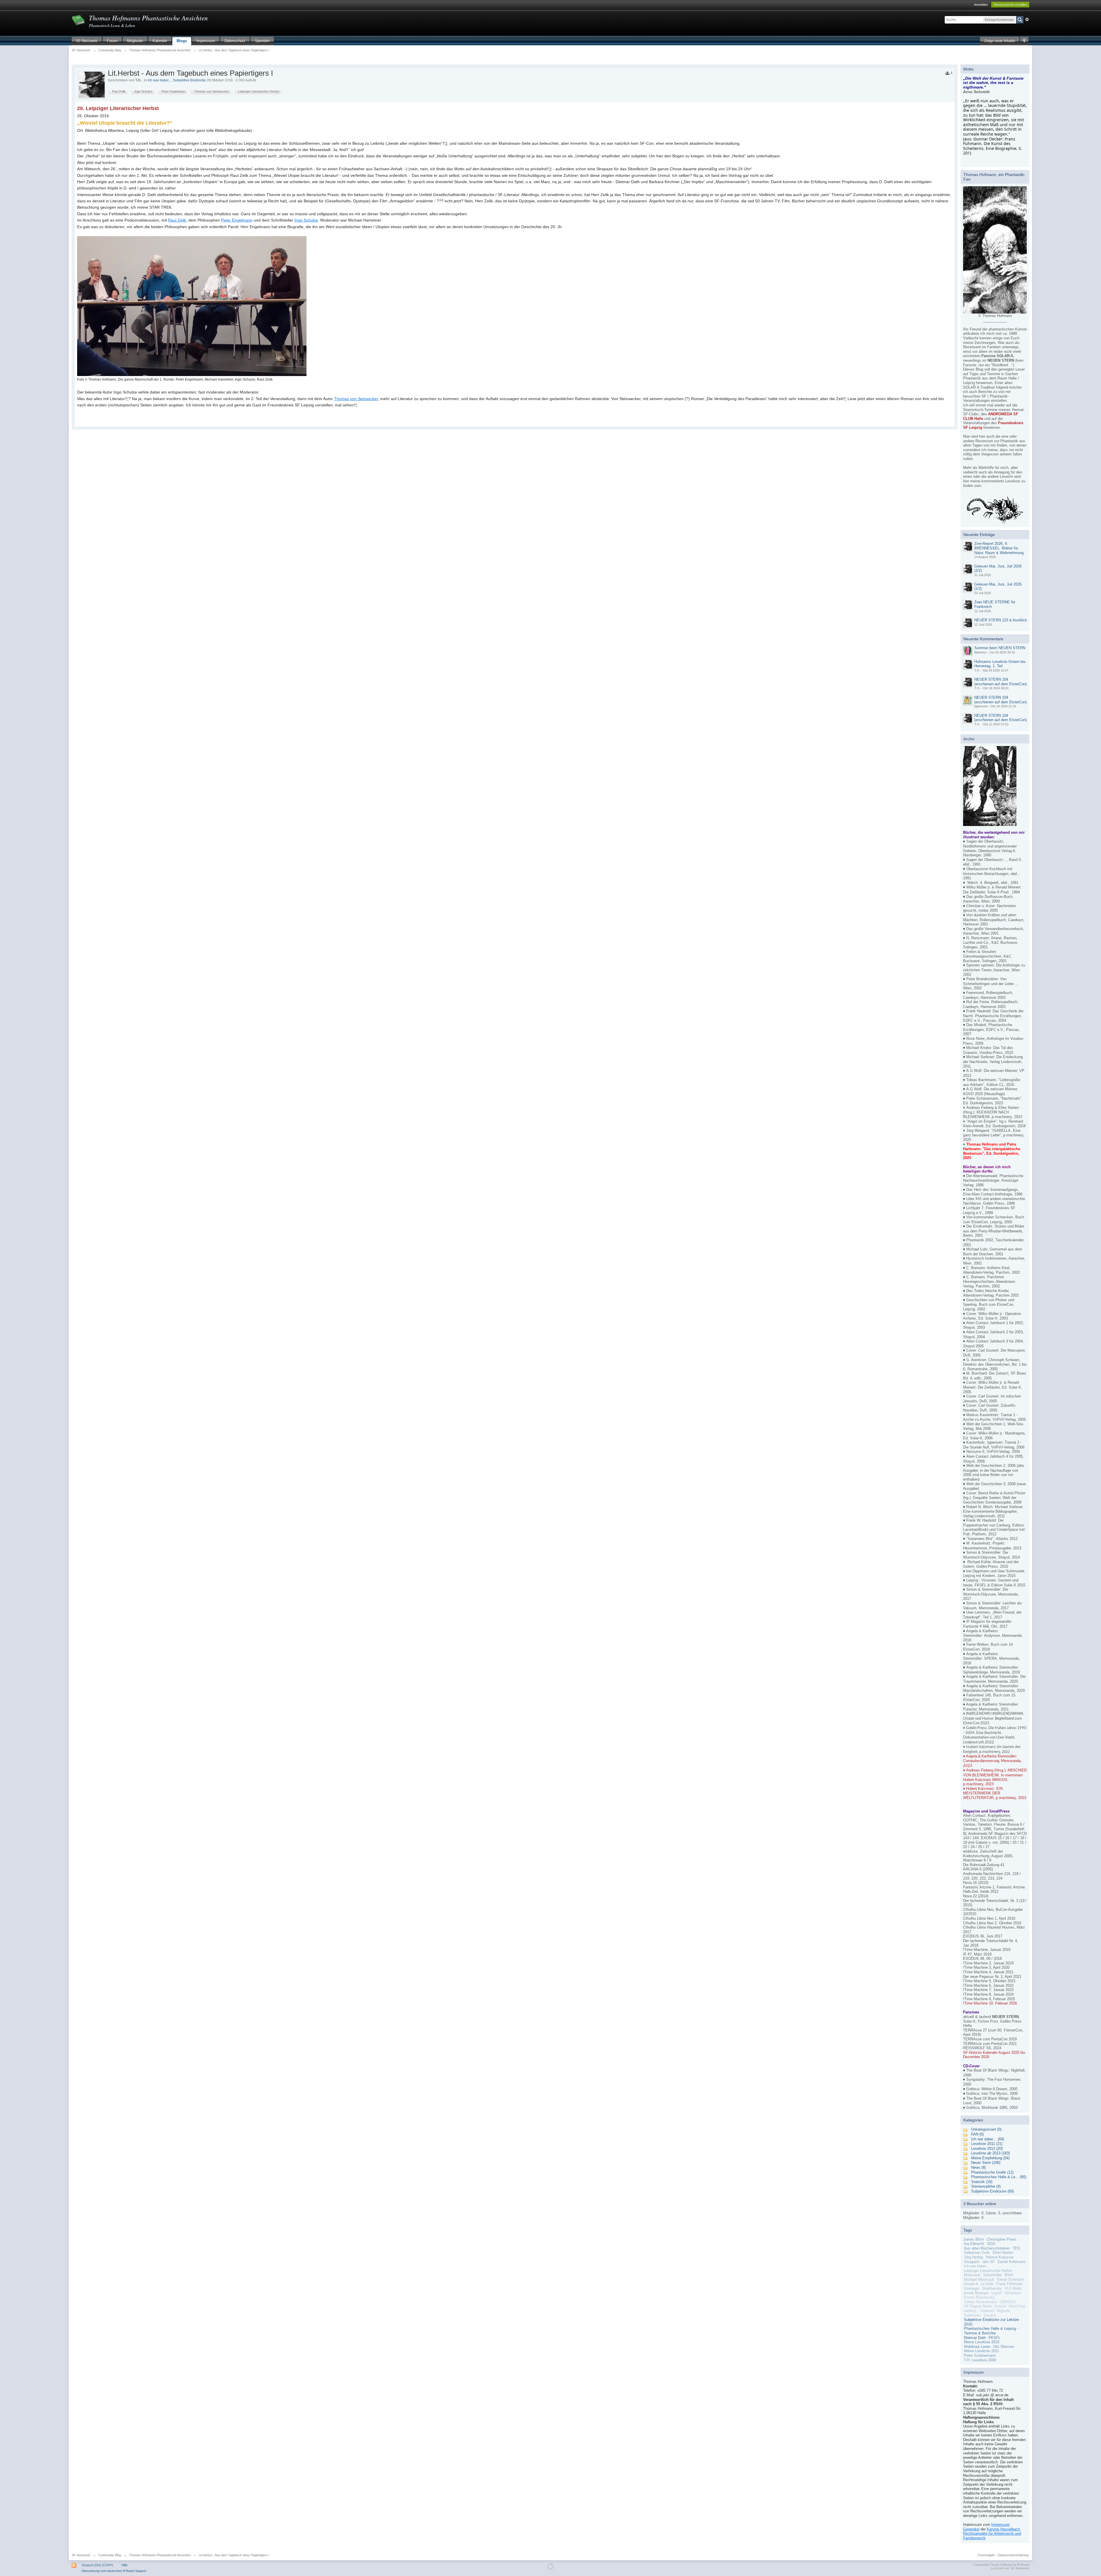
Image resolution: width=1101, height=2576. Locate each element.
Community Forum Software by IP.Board (1001, 2565)
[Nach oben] (550, 2567)
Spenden (262, 41)
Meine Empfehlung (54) (990, 2158)
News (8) (978, 2167)
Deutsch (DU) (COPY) (97, 2565)
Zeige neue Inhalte (1000, 41)
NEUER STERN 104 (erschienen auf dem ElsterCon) (1001, 682)
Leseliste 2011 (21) (987, 2144)
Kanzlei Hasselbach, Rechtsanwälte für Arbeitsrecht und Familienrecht (992, 2534)
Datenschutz (235, 41)
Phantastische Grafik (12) (992, 2172)
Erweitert (1027, 19)
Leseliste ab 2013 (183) (990, 2153)
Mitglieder (135, 41)
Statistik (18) (982, 2182)
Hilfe (125, 2565)
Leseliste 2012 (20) (987, 2149)
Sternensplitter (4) (986, 2186)
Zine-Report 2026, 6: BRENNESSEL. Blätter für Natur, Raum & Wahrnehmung (999, 548)
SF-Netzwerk (87, 41)
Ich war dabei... (159, 80)
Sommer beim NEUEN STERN (1000, 648)
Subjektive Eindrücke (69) (992, 2191)
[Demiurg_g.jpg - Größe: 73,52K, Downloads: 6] (995, 250)
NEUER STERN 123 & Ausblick (1001, 620)
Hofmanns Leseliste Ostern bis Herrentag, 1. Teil (1000, 664)
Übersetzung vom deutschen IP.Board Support (114, 2571)
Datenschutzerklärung (1013, 2555)
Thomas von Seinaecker (356, 399)
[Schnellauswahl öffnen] (1024, 41)
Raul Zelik (177, 220)
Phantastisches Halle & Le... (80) (999, 2177)
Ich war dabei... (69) (988, 2139)
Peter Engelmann (237, 220)
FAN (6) (977, 2134)
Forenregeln (986, 2555)
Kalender (160, 41)
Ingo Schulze (306, 220)
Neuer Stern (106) (986, 2163)
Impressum (206, 41)
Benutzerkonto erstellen (1010, 5)
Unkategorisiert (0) (986, 2129)
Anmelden (981, 5)
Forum (112, 41)
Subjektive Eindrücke (189, 80)
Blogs (182, 41)
